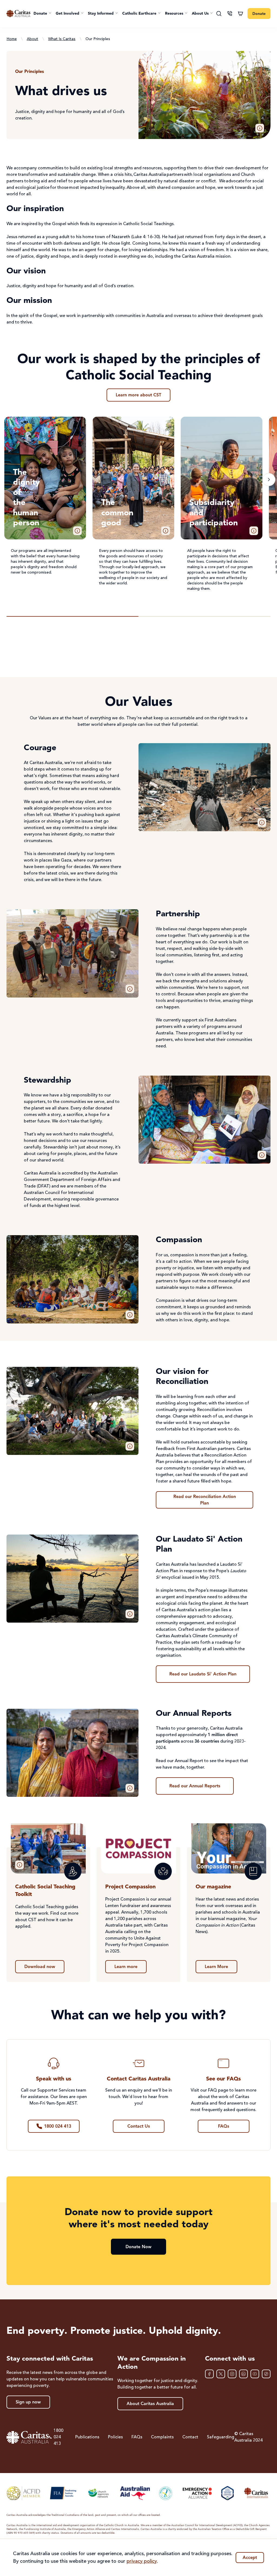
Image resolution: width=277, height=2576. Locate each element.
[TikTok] (266, 2374)
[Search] (219, 14)
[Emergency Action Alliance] (197, 2493)
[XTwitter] (221, 2374)
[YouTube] (255, 2374)
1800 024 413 (58, 2437)
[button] (42, 14)
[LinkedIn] (243, 2374)
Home (12, 39)
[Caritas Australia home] (18, 14)
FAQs (137, 2437)
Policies (115, 2437)
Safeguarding (221, 2437)
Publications (87, 2437)
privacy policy (142, 2561)
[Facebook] (209, 2374)
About (32, 39)
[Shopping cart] (240, 14)
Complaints (162, 2437)
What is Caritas (62, 39)
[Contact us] (230, 14)
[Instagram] (232, 2374)
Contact (190, 2437)
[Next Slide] (269, 480)
